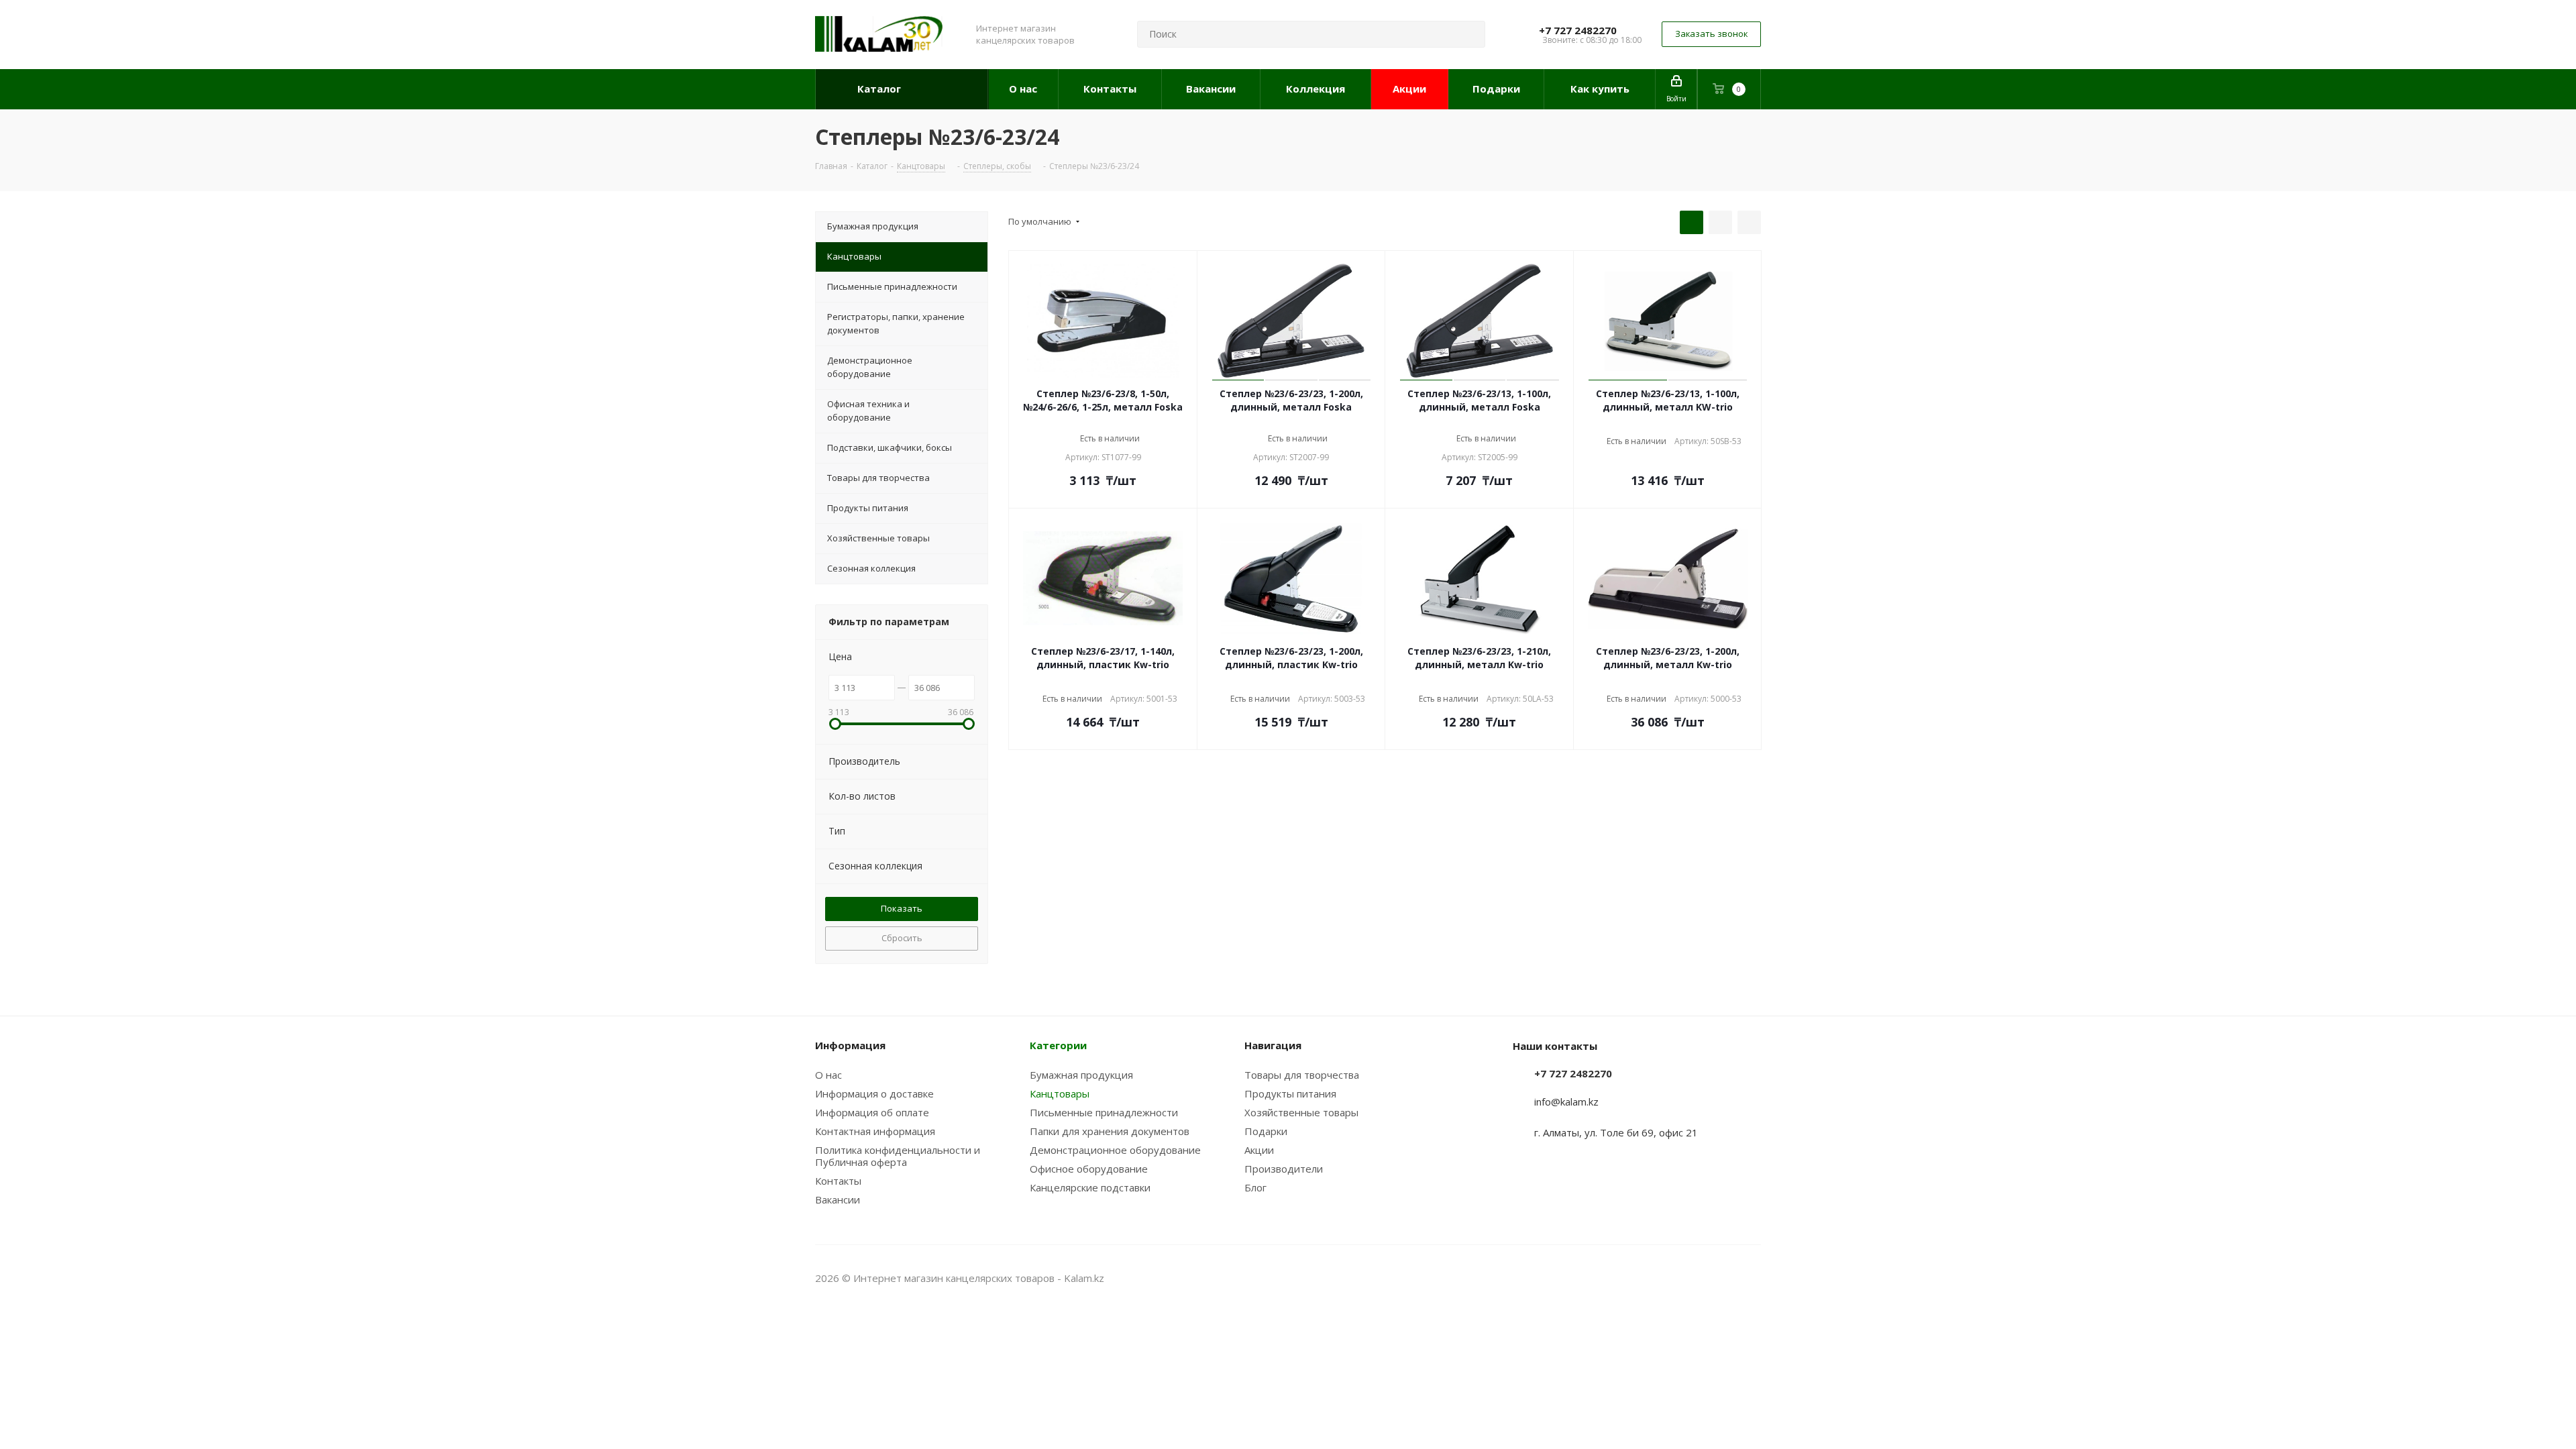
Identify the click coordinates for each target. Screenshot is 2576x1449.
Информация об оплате (872, 1112)
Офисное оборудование (1089, 1169)
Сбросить (902, 938)
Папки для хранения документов (1110, 1131)
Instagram (1717, 1278)
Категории (1058, 1045)
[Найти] (1469, 34)
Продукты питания (1290, 1093)
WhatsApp (1751, 1278)
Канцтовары (1060, 1093)
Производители (1284, 1169)
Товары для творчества (1302, 1075)
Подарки (1266, 1131)
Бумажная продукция (1081, 1075)
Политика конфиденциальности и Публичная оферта (898, 1156)
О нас (828, 1075)
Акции (1259, 1150)
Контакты (838, 1181)
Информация (850, 1045)
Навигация (1273, 1045)
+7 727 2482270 (1578, 30)
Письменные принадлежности (1104, 1112)
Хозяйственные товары (1301, 1112)
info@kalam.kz (1566, 1102)
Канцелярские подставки (1090, 1187)
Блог (1255, 1187)
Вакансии (838, 1199)
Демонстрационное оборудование (1115, 1150)
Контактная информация (875, 1131)
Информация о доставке (874, 1093)
